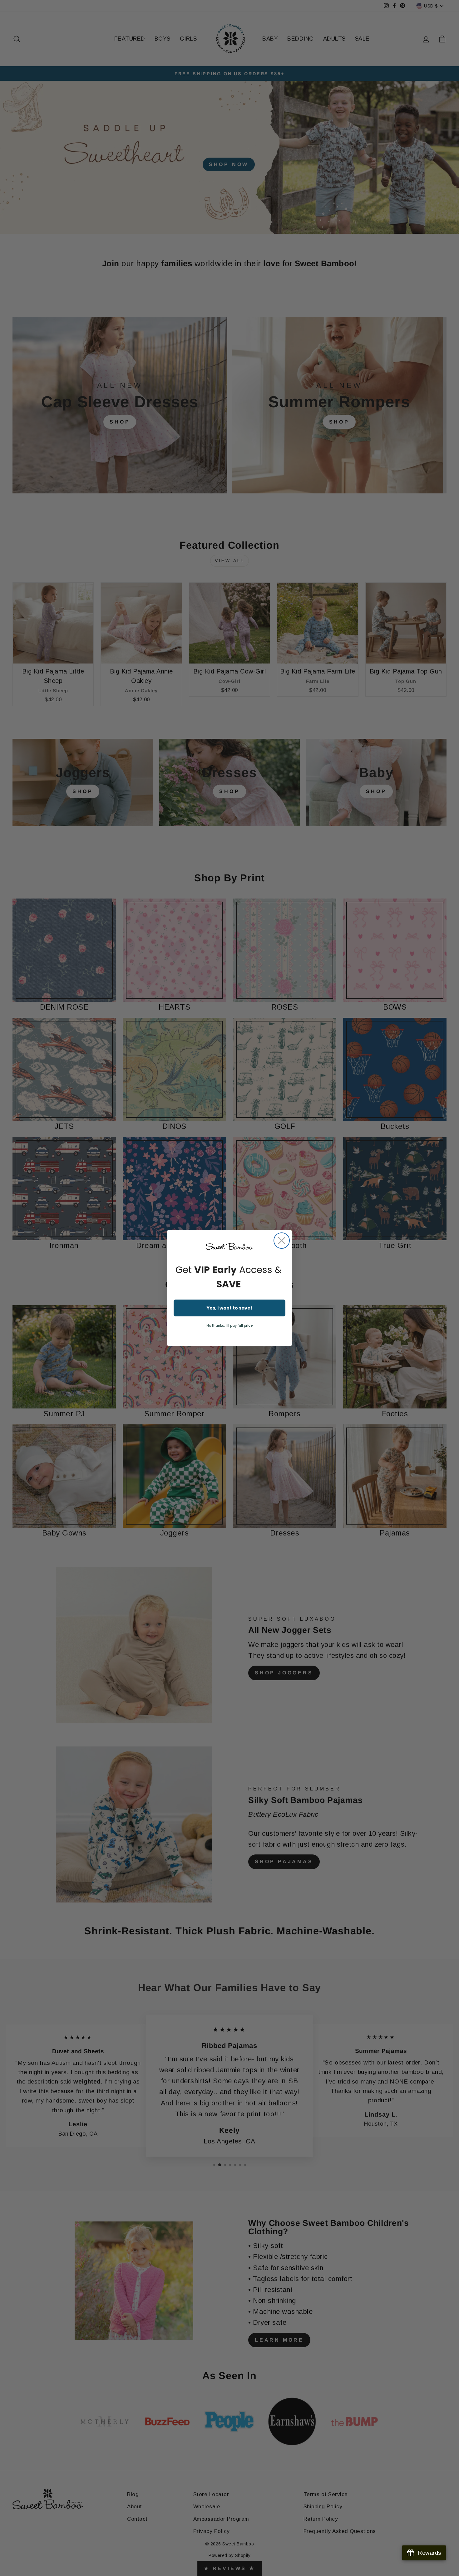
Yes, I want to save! (230, 1308)
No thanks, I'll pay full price (230, 1325)
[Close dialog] (282, 1241)
